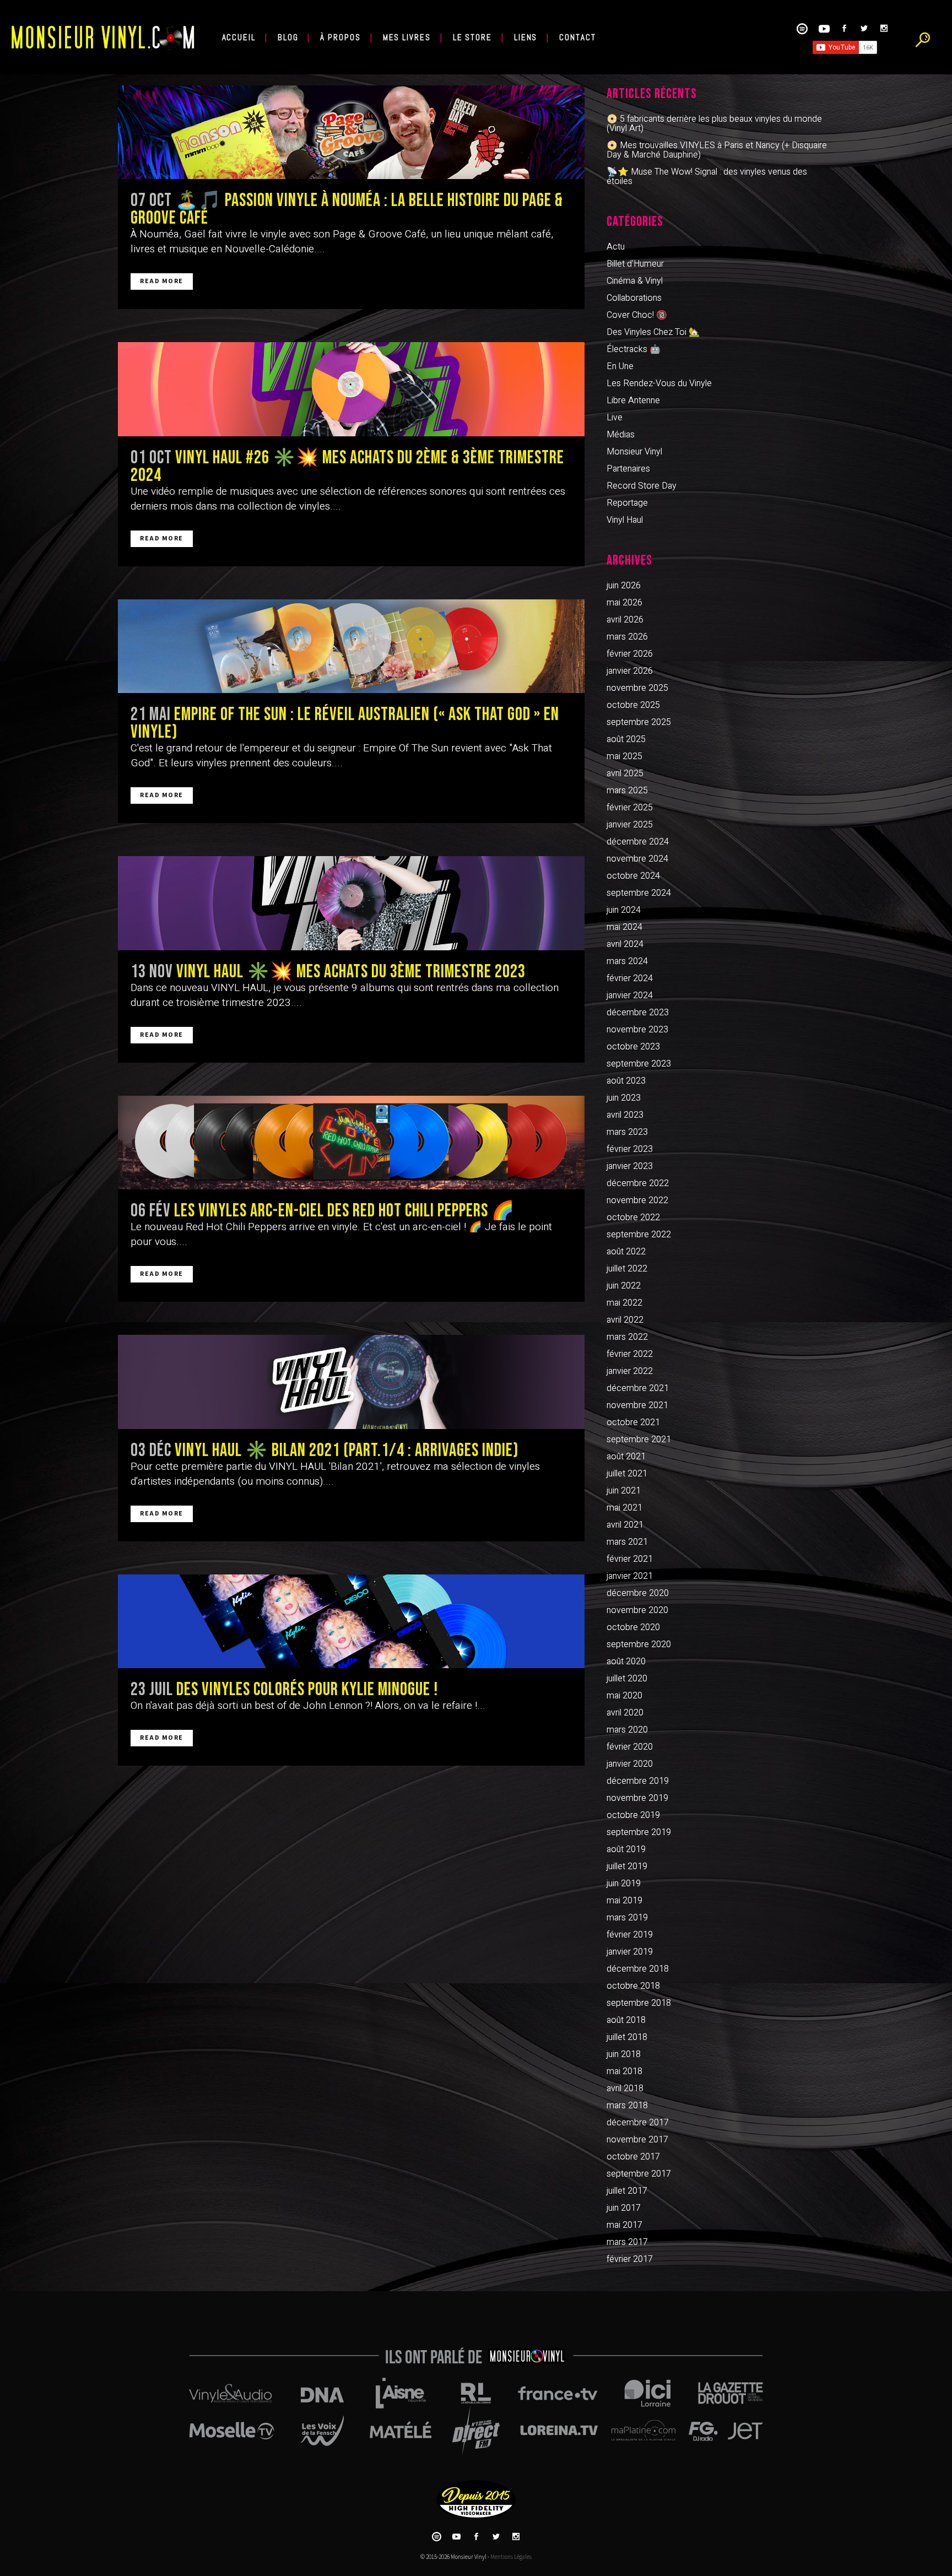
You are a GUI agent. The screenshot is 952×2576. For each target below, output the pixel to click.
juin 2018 (624, 2054)
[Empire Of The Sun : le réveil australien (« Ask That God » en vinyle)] (351, 646)
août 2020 (626, 1662)
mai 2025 (624, 756)
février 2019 (630, 1935)
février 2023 (630, 1149)
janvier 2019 (630, 1952)
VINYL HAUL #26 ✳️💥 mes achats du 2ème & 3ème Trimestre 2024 (347, 467)
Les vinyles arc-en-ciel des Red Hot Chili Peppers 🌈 (344, 1211)
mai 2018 (624, 2071)
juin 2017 (624, 2208)
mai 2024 (624, 927)
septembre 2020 (639, 1644)
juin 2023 (624, 1098)
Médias (621, 435)
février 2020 (630, 1747)
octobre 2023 (633, 1047)
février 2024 (630, 978)
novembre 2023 (637, 1030)
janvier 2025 (630, 825)
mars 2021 (627, 1542)
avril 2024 (625, 944)
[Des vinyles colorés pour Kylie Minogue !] (351, 1621)
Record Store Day (642, 486)
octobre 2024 (633, 876)
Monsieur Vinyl (634, 452)
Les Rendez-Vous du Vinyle (659, 383)
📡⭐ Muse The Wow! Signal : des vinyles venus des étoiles (707, 177)
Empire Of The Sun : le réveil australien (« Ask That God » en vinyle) (345, 723)
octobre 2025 (633, 705)
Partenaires (628, 469)
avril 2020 (625, 1713)
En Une (620, 366)
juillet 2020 (627, 1679)
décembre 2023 (638, 1013)
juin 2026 (624, 586)
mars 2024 (627, 961)
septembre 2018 (639, 2003)
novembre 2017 (637, 2140)
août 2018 (626, 2020)
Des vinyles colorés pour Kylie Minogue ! (307, 1690)
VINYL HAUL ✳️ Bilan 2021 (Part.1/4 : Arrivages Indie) (347, 1451)
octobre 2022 (633, 1217)
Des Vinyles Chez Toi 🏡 (653, 332)
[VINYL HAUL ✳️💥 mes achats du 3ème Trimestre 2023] (351, 903)
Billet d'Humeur (635, 264)
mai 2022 (624, 1303)
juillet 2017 (627, 2191)
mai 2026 (624, 603)
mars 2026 (627, 637)
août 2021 (626, 1457)
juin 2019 (624, 1884)
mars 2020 (627, 1730)
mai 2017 (624, 2225)
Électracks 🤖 (634, 349)
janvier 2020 (630, 1764)
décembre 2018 (638, 1969)
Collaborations (634, 298)
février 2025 (630, 808)
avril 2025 (625, 773)
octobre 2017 (633, 2157)
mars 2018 (627, 2106)
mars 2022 (627, 1337)
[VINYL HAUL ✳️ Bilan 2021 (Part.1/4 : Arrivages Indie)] (351, 1382)
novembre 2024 (637, 859)
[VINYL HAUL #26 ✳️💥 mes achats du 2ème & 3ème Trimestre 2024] (351, 389)
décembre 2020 (638, 1593)
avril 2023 (625, 1115)
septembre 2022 (639, 1235)
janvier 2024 (630, 995)
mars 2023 (627, 1132)
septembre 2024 (639, 893)
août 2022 (626, 1252)
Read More (162, 281)
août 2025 (626, 739)
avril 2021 (625, 1525)
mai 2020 (624, 1696)
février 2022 (630, 1354)
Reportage (627, 503)
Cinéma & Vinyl (635, 281)
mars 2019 (627, 1918)
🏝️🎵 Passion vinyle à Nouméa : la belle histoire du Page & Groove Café (347, 209)
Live (615, 418)
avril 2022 (625, 1320)
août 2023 (626, 1081)
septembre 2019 (639, 1832)
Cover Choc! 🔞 (637, 315)
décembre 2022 (638, 1183)
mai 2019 (624, 1901)
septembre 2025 (639, 722)
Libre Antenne (633, 401)
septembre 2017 (639, 2174)
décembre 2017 (638, 2123)
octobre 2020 (633, 1627)
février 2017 (630, 2259)
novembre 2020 (637, 1610)
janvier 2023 (630, 1166)
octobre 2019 (633, 1815)
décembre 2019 (638, 1781)
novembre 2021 (637, 1405)
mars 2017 (627, 2242)
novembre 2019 (637, 1798)
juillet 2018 (627, 2037)
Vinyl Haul (625, 520)
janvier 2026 (630, 671)
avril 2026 (625, 620)
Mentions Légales (511, 2557)
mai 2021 (624, 1508)
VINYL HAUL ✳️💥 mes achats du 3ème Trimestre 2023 (351, 972)
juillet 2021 (627, 1474)
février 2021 (630, 1559)
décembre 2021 (638, 1388)
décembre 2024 (638, 842)
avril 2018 (625, 2088)
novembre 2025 (637, 688)
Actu (616, 247)
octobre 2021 (633, 1422)
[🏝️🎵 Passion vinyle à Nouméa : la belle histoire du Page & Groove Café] (351, 132)
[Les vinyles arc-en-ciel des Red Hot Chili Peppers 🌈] (351, 1143)
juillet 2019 (627, 1866)
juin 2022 (624, 1286)
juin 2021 (624, 1491)
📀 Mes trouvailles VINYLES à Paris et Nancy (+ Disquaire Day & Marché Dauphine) (717, 150)
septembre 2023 (639, 1064)
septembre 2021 (639, 1439)
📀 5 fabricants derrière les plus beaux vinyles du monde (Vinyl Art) (714, 124)
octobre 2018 (633, 1986)
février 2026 (630, 654)
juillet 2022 (627, 1269)
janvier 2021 (630, 1576)
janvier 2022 (630, 1371)
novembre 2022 (637, 1200)
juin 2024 (624, 910)
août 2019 (626, 1849)
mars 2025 (627, 791)
